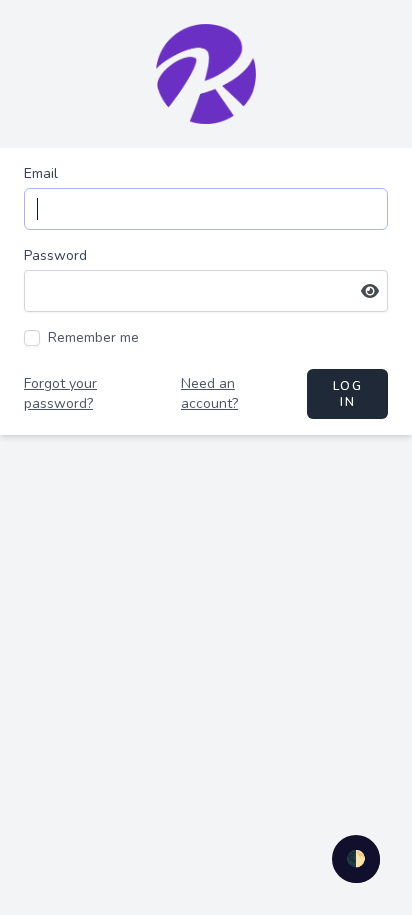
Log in (347, 394)
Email (41, 173)
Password (55, 255)
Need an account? (209, 393)
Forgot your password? (60, 393)
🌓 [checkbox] (356, 859)
